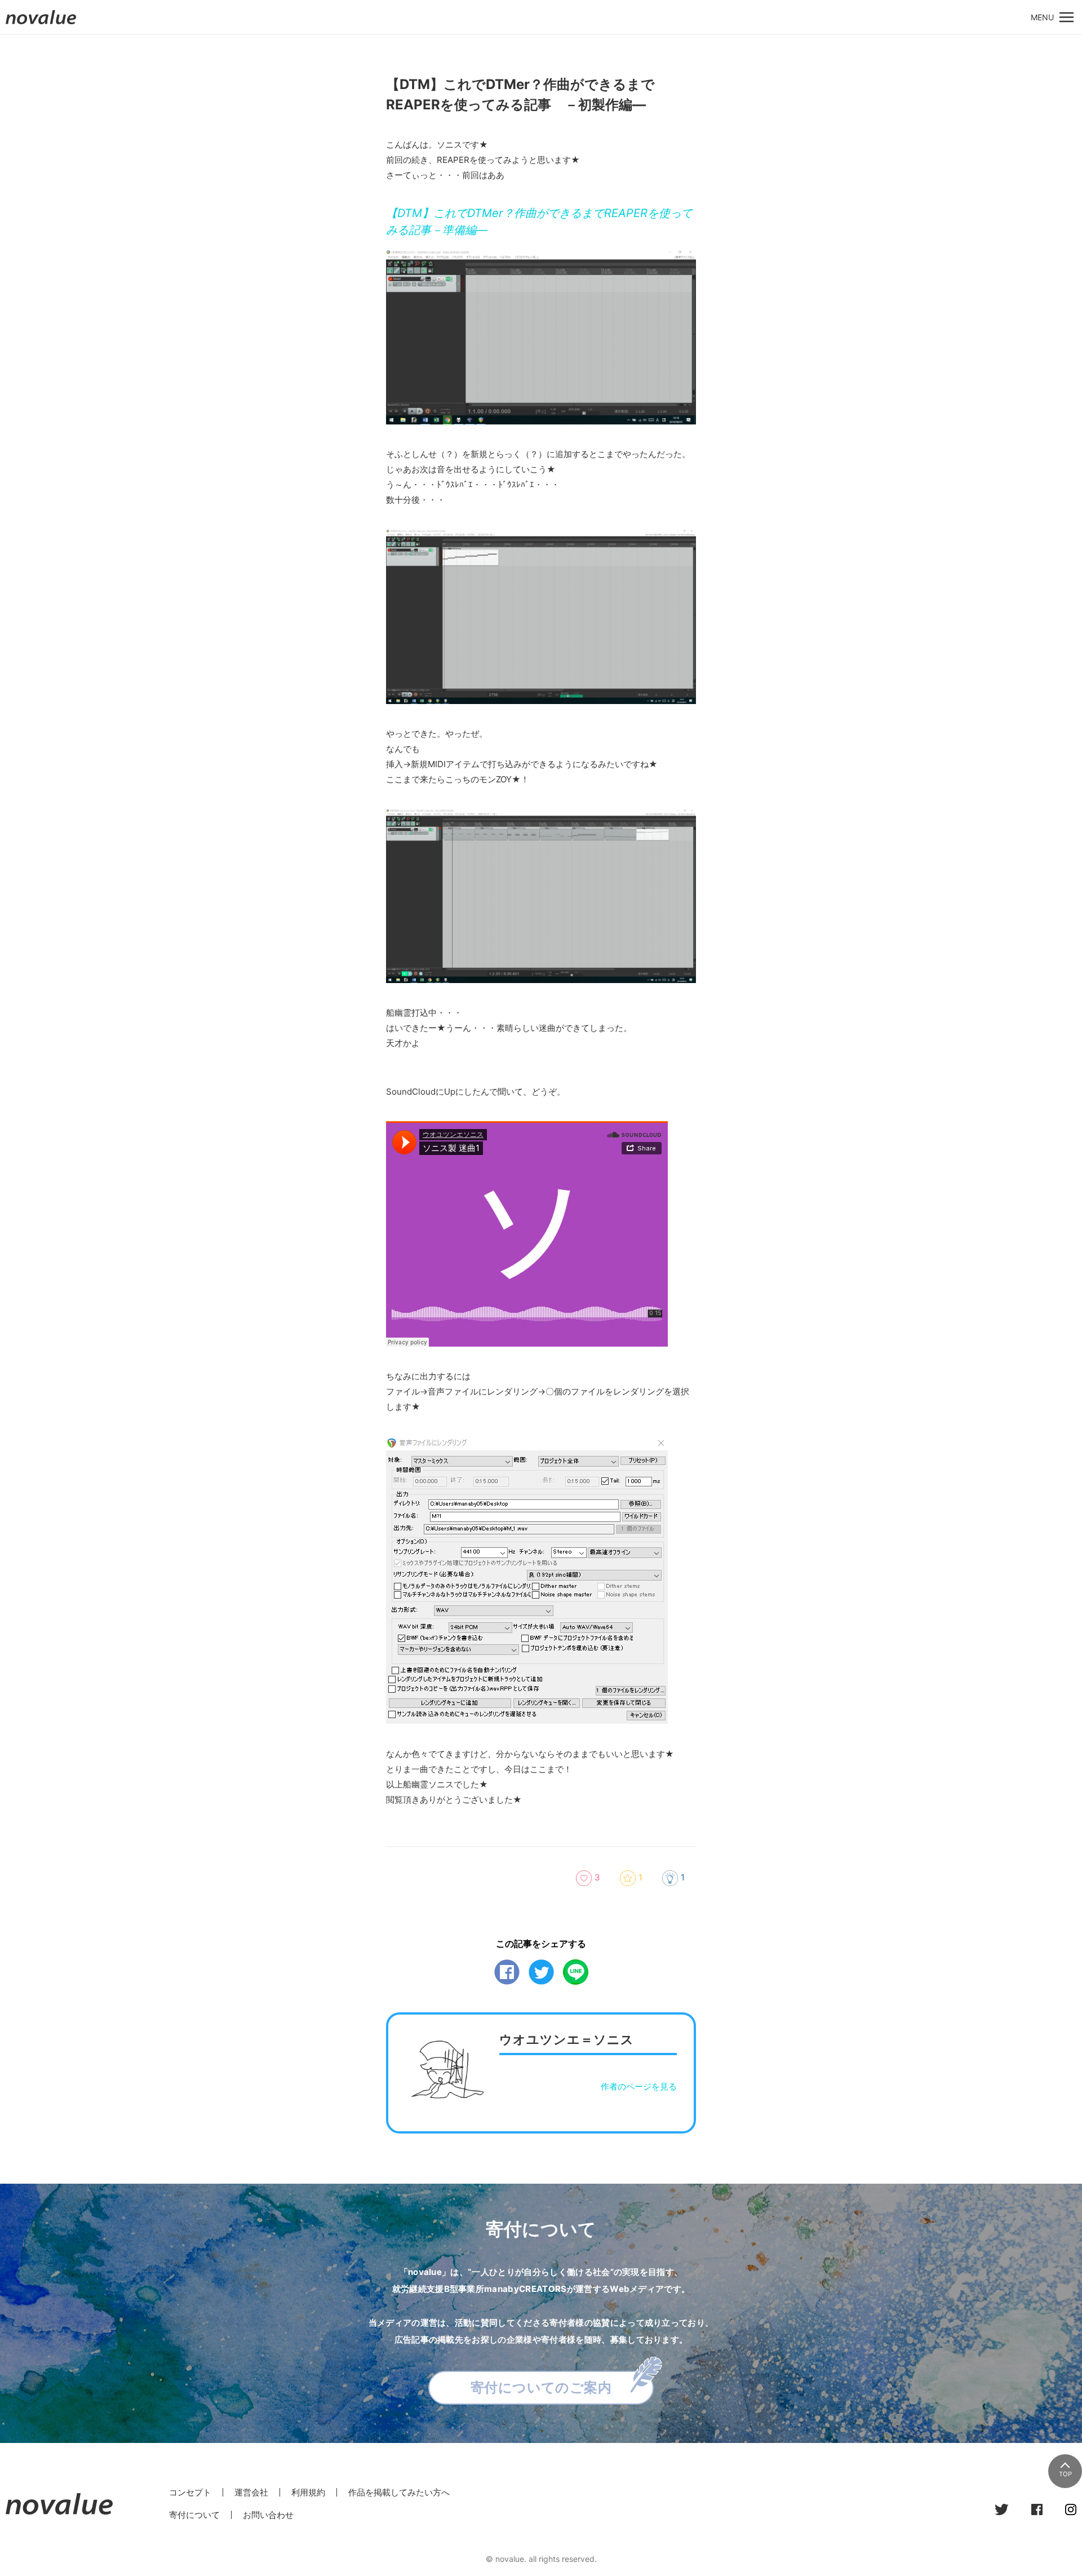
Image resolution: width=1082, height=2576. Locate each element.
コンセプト (190, 2492)
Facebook (507, 1972)
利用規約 (308, 2492)
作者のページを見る (639, 2086)
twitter (541, 1972)
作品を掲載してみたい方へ (399, 2492)
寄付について (194, 2515)
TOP (1065, 2474)
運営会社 (251, 2492)
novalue (41, 24)
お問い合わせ (268, 2515)
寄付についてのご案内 (541, 2387)
